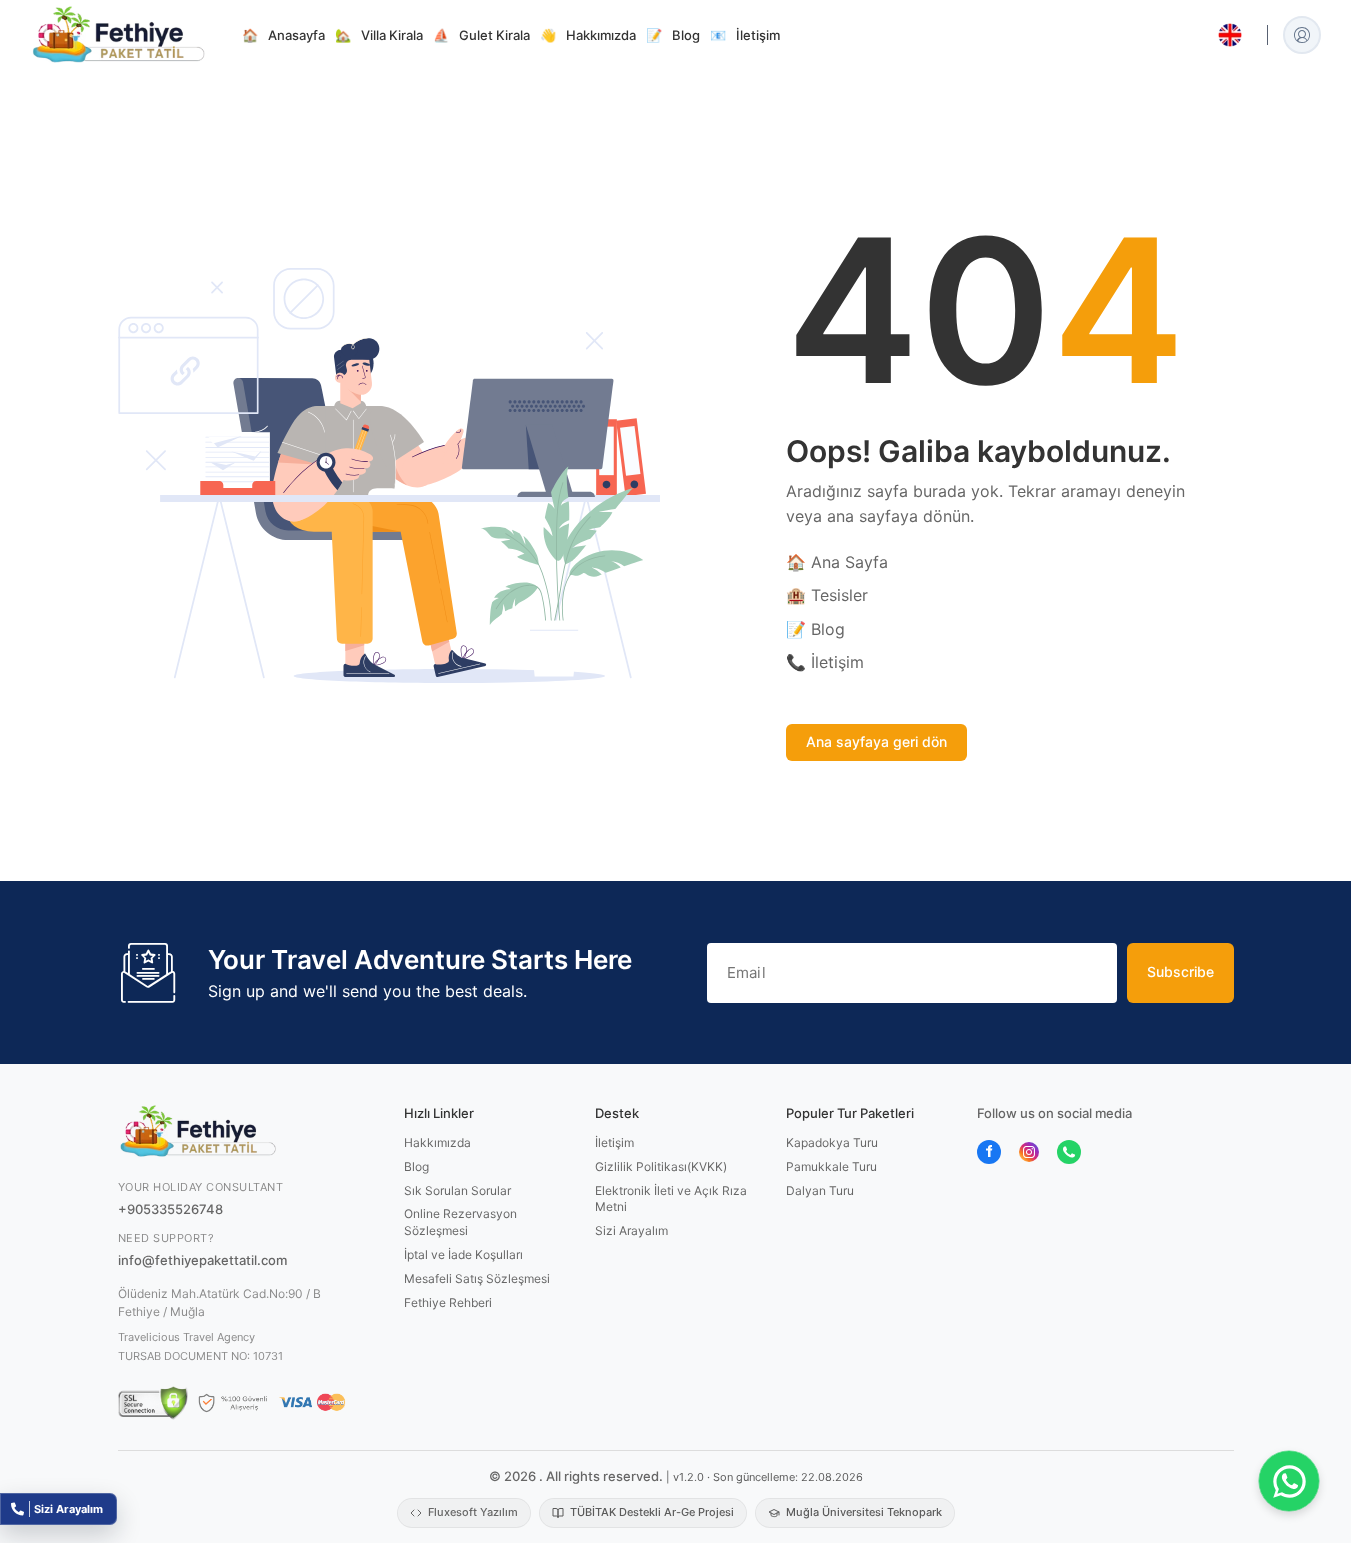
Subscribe (1180, 971)
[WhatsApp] (1069, 1151)
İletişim (614, 1142)
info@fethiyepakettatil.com (202, 1260)
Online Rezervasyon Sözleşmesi (460, 1222)
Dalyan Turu (820, 1190)
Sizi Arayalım (631, 1230)
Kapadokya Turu (832, 1142)
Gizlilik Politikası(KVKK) (661, 1166)
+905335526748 (170, 1209)
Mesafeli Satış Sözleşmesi (477, 1278)
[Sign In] (1302, 35)
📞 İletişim (825, 662)
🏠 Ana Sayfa (837, 562)
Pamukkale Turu (831, 1166)
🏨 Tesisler (827, 595)
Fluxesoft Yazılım (473, 1512)
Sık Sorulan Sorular (457, 1190)
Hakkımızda (437, 1142)
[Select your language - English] (1230, 35)
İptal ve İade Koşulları (463, 1254)
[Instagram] (1029, 1151)
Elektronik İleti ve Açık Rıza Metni (671, 1199)
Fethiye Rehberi (448, 1302)
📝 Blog (815, 629)
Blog (416, 1166)
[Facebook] (989, 1151)
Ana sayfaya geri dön (876, 741)
